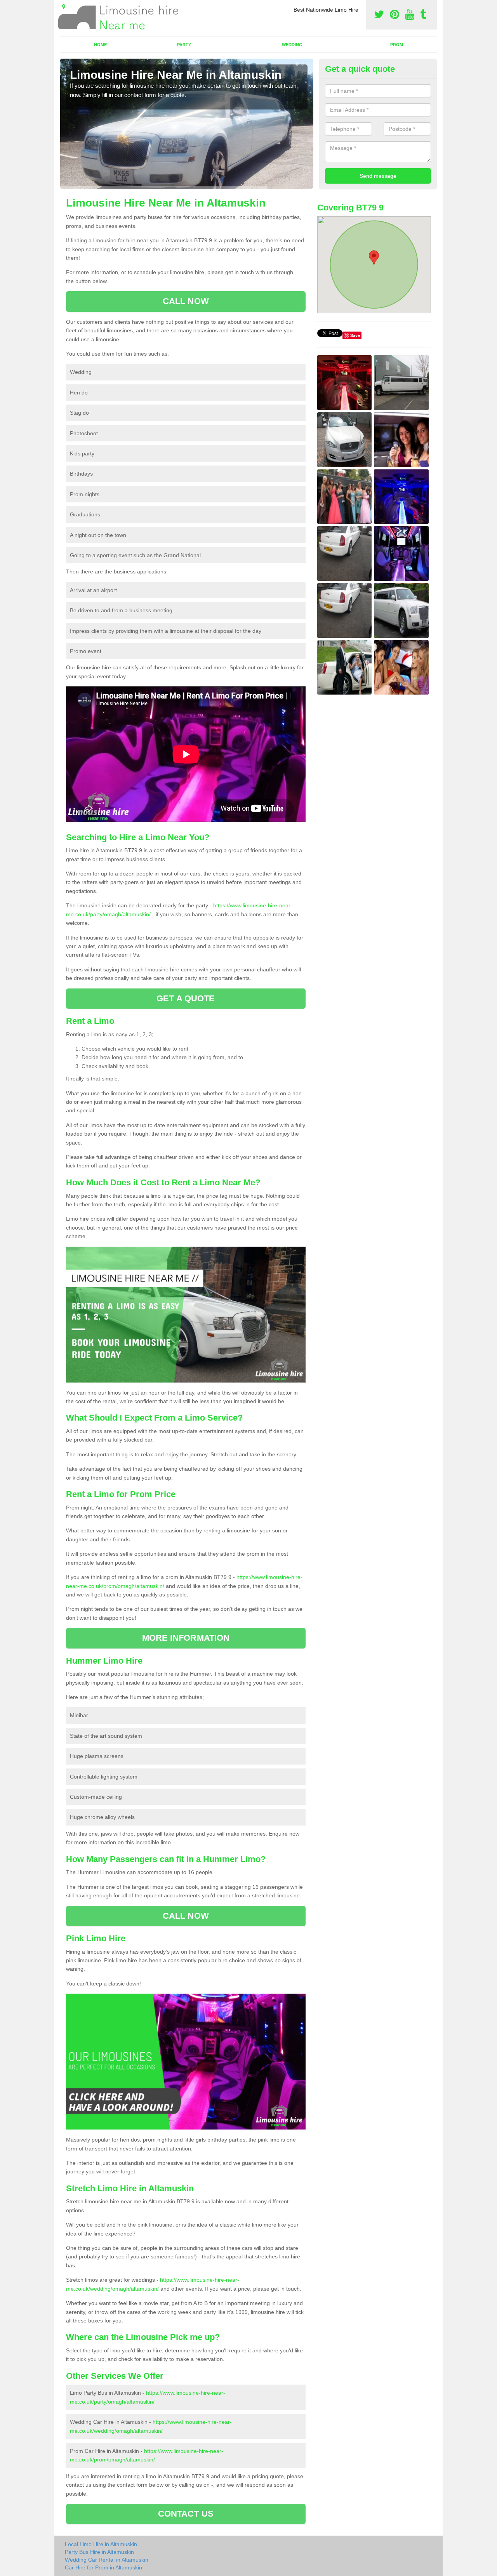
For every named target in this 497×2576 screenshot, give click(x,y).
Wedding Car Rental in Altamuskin (107, 2560)
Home (100, 45)
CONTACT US (186, 2514)
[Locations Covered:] (64, 7)
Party (184, 45)
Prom (397, 45)
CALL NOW (186, 301)
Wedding (292, 45)
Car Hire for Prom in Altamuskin (103, 2567)
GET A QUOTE (186, 998)
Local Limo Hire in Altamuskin (101, 2544)
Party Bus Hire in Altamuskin (99, 2552)
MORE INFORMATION (186, 1638)
